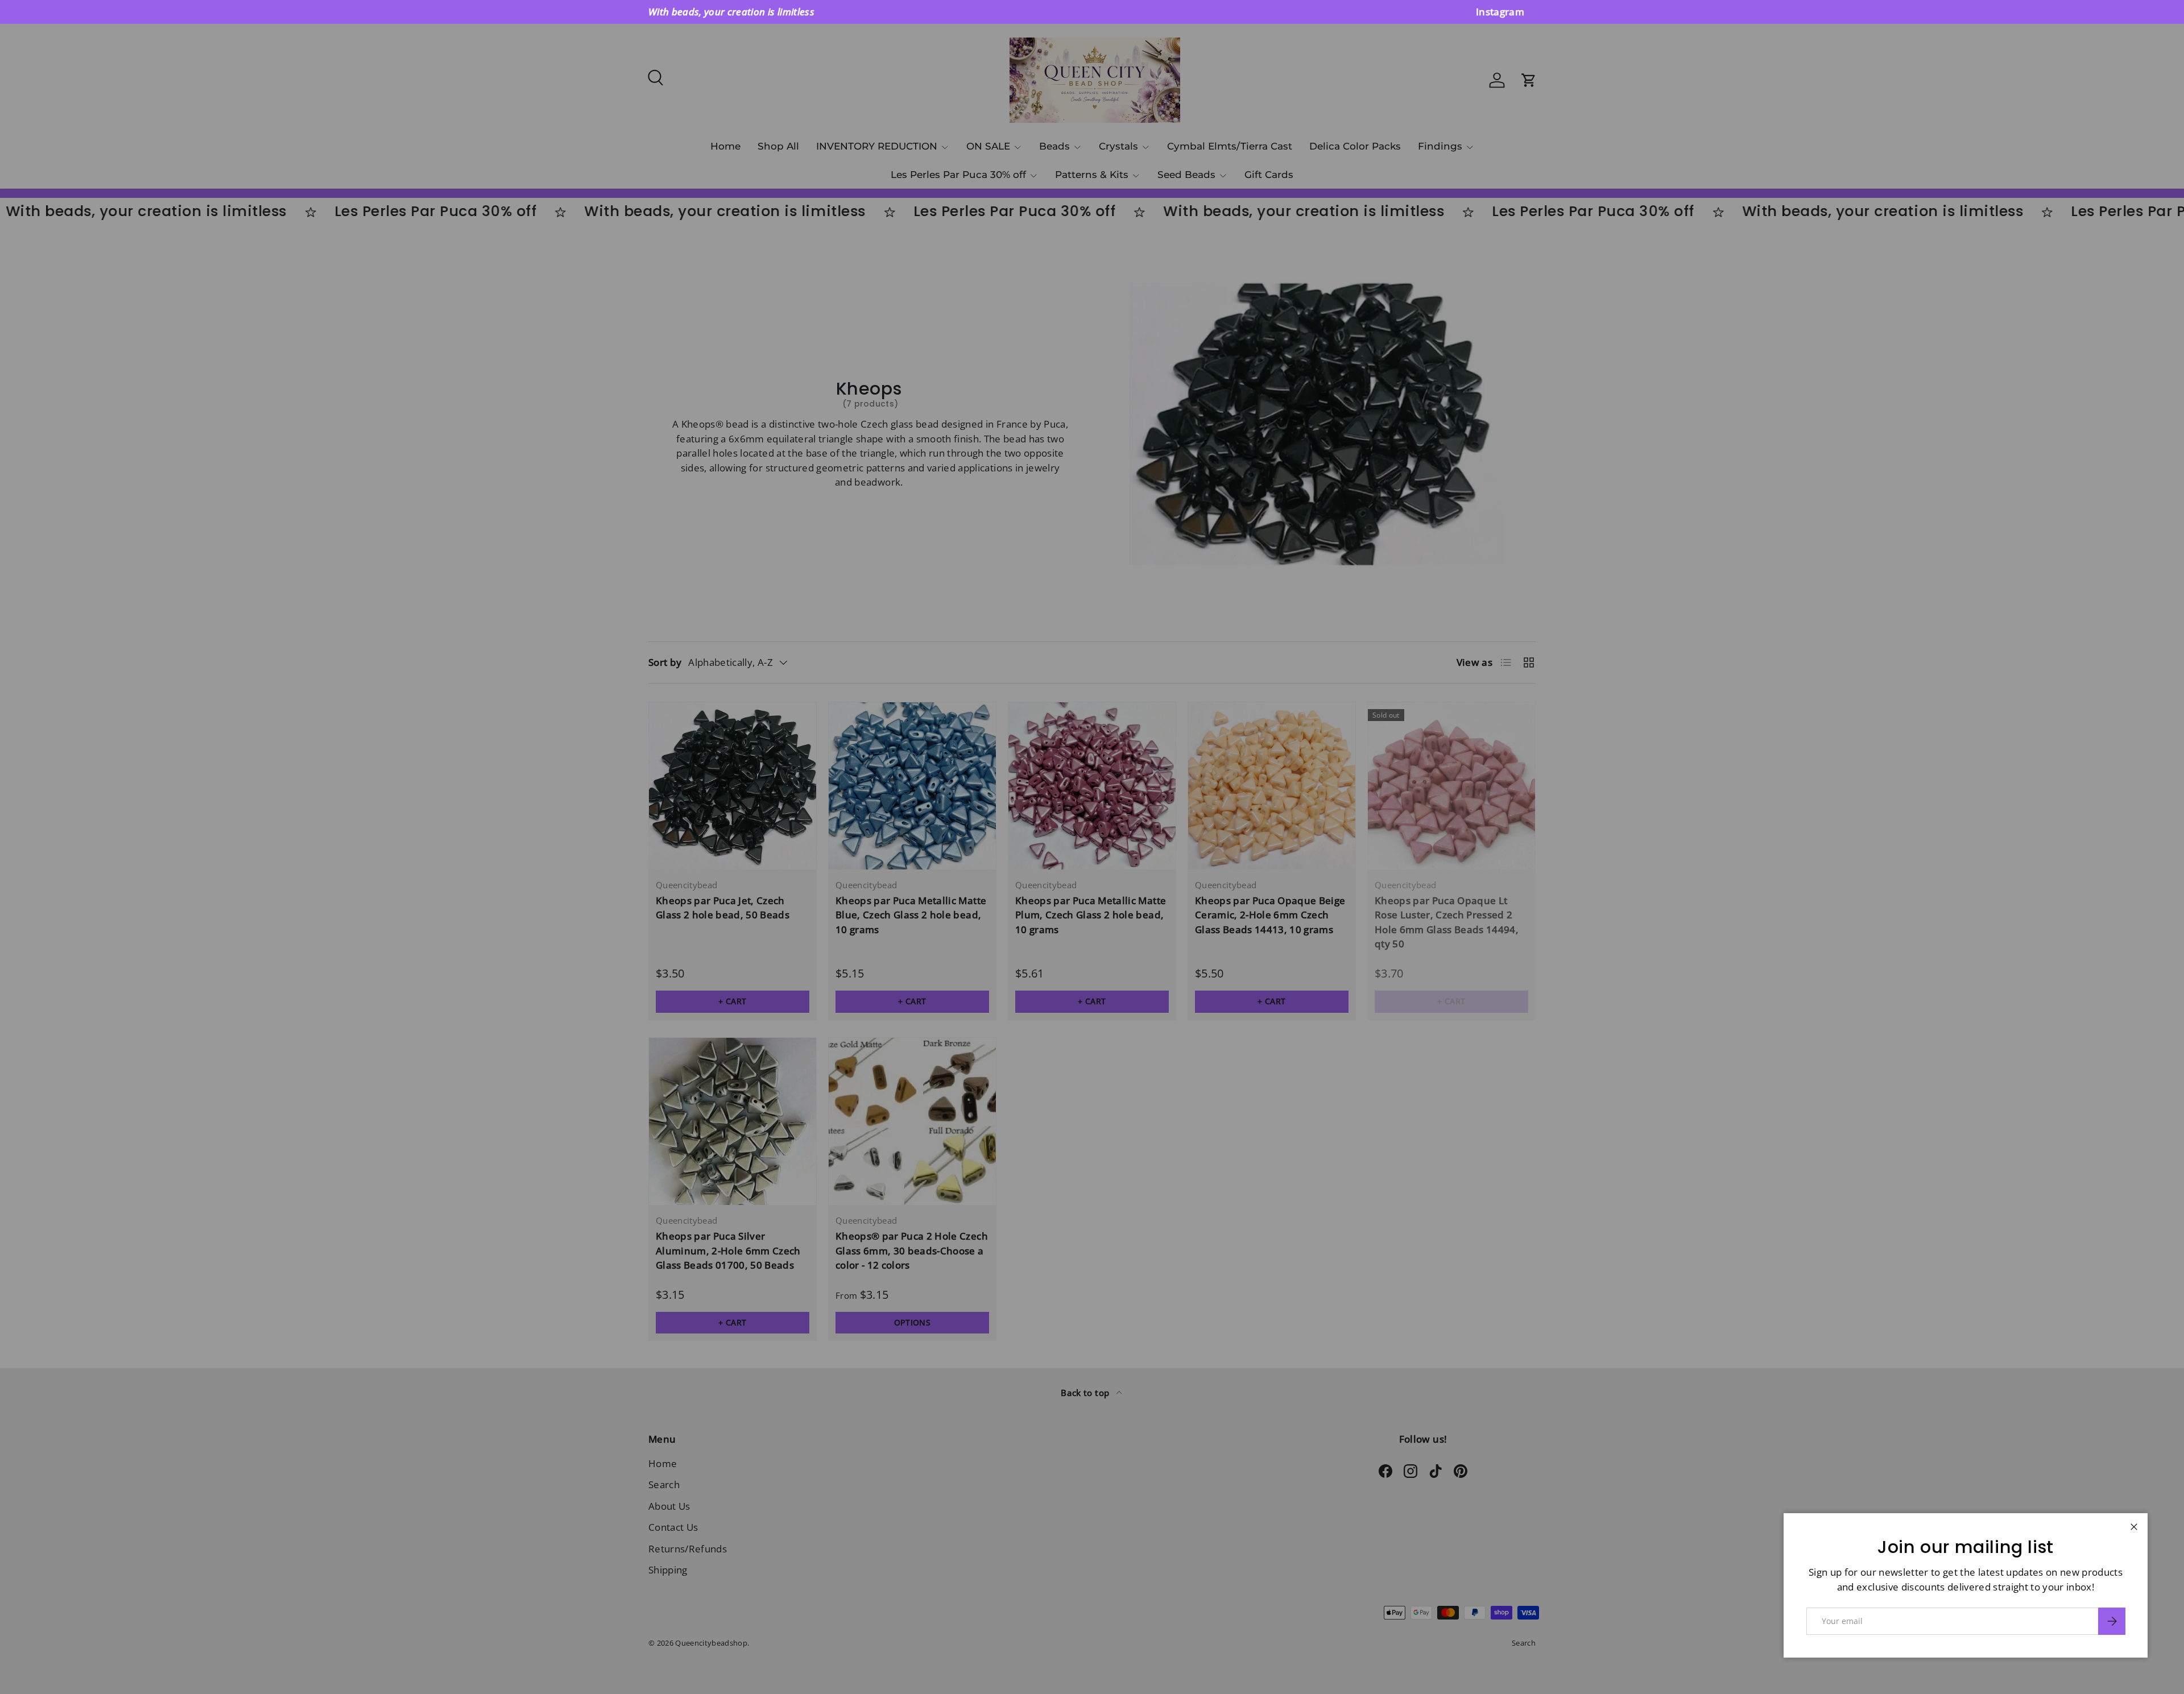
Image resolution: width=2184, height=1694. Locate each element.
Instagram (1500, 12)
